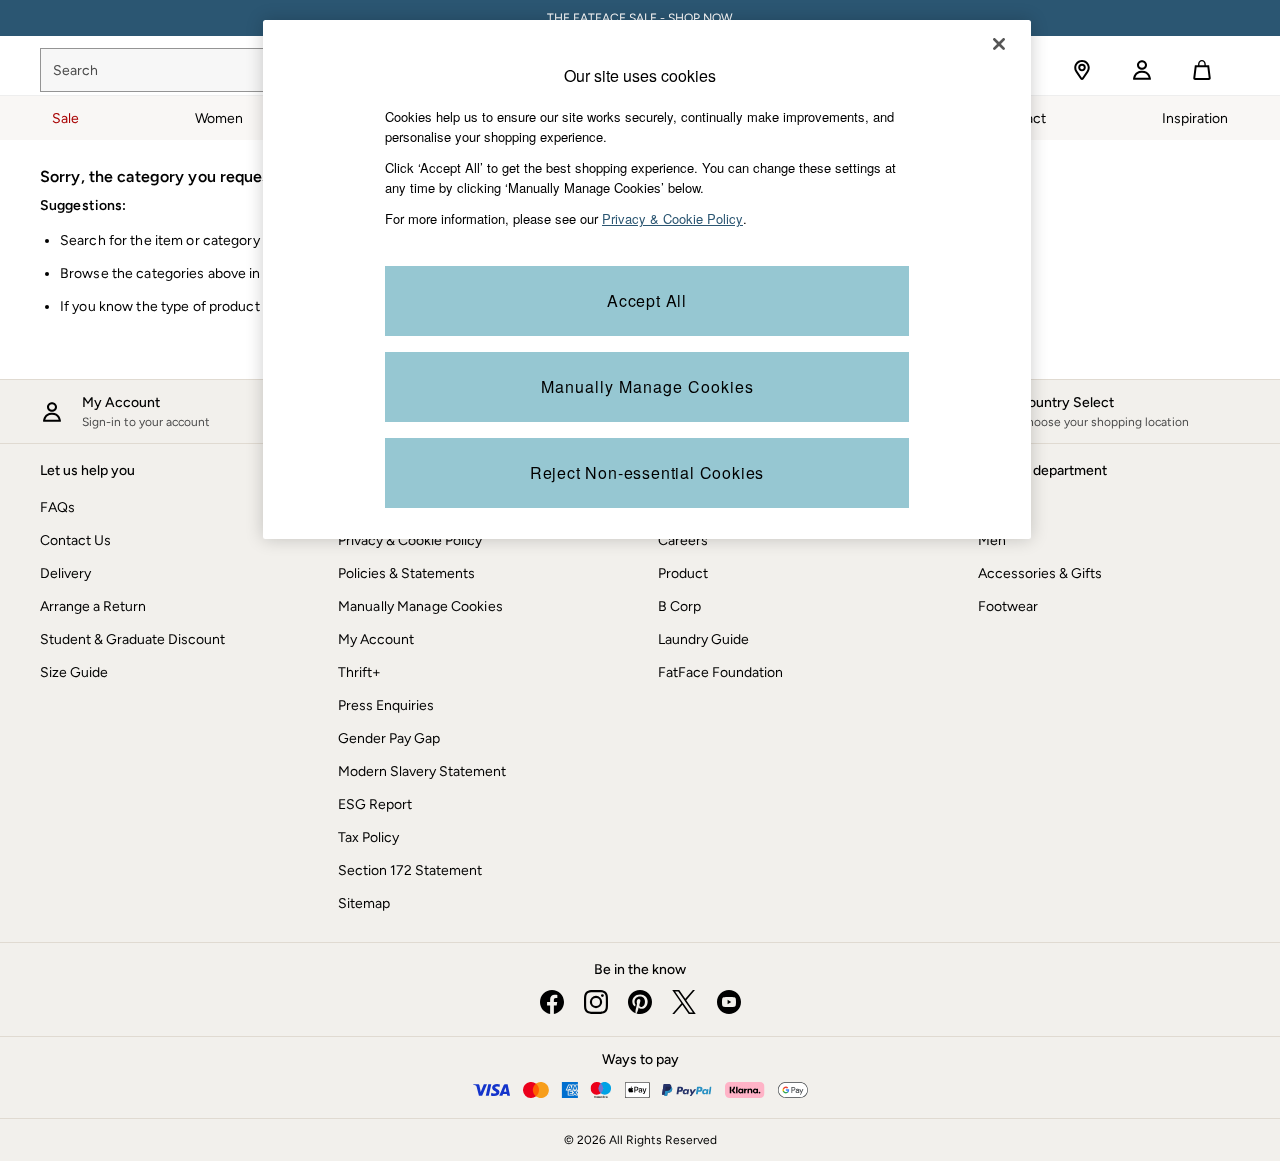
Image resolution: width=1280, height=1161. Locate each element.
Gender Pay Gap (389, 738)
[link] (1142, 70)
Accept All (647, 300)
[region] (647, 279)
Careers (683, 540)
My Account (376, 639)
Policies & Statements (406, 573)
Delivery (65, 573)
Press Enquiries (386, 705)
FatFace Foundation (720, 672)
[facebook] (552, 1002)
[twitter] (684, 1002)
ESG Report (375, 804)
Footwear (1008, 606)
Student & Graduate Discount (132, 639)
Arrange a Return (93, 606)
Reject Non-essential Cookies (647, 472)
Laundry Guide (703, 639)
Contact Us (75, 540)
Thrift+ (359, 672)
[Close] (999, 44)
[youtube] (728, 1002)
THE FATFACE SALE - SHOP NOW (640, 18)
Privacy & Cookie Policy (410, 540)
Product (683, 573)
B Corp (679, 606)
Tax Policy (368, 837)
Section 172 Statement (410, 870)
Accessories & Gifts (1040, 573)
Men (992, 540)
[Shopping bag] (1202, 70)
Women (1002, 507)
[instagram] (596, 1002)
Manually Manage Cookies (420, 606)
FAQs (57, 507)
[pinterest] (640, 1002)
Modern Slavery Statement (422, 771)
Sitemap (364, 903)
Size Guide (74, 672)
